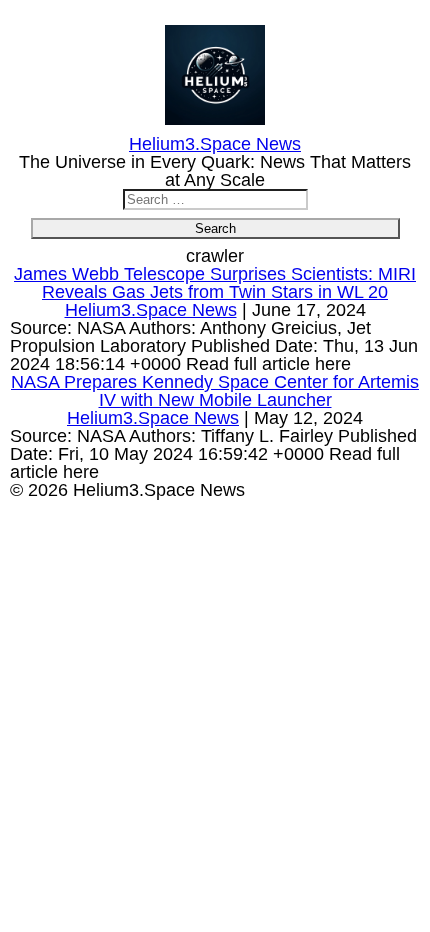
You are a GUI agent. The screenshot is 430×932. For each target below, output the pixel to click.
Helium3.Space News (151, 310)
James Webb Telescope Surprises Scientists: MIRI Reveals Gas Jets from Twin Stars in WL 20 (215, 283)
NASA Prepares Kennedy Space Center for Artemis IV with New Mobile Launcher (215, 391)
